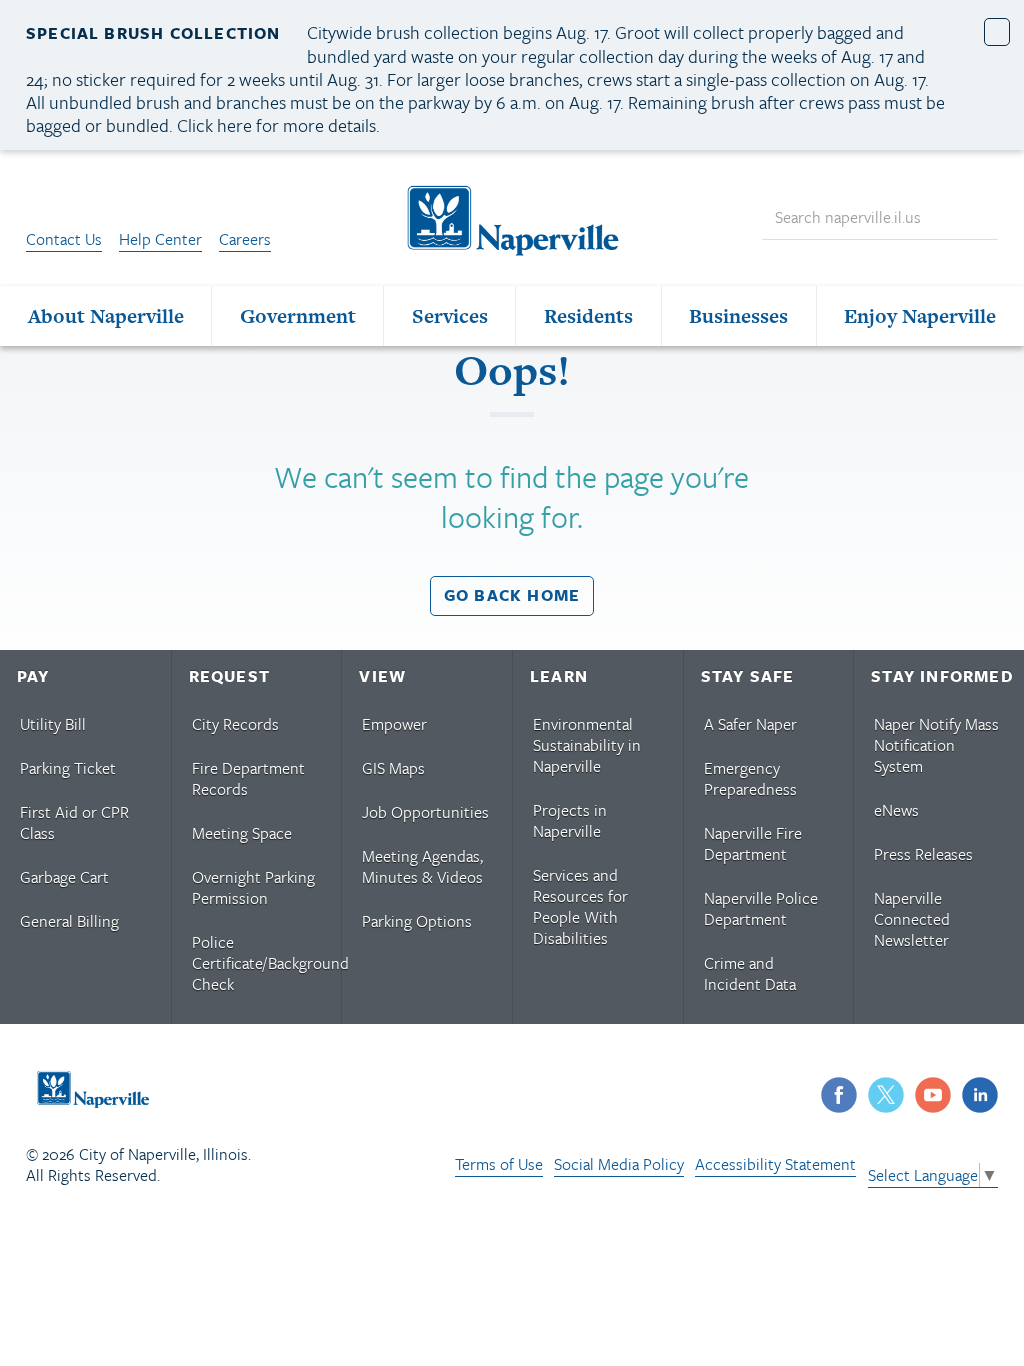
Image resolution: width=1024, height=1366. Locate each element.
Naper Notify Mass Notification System (936, 745)
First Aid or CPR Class (74, 822)
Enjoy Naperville (920, 316)
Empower (394, 724)
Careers (245, 239)
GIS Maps (393, 768)
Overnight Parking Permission (253, 887)
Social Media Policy (619, 1164)
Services (450, 316)
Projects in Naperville (570, 820)
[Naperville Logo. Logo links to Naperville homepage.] (512, 218)
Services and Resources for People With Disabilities (580, 906)
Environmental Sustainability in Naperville (587, 745)
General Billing (69, 921)
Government (298, 316)
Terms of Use (499, 1164)
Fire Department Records (248, 778)
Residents (588, 316)
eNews (896, 810)
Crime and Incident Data (750, 973)
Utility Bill (53, 724)
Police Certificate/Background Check (265, 963)
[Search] (974, 218)
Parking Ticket (68, 768)
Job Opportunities (425, 812)
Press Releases (923, 854)
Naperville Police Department (761, 908)
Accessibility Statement (775, 1164)
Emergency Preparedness (750, 778)
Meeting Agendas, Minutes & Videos (422, 866)
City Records (235, 724)
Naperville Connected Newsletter (912, 919)
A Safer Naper (750, 724)
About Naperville (106, 316)
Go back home (512, 595)
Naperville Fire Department (753, 843)
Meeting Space (242, 833)
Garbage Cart (64, 877)
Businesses (738, 316)
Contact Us (64, 239)
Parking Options (417, 921)
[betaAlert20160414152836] (997, 31)
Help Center (160, 239)
